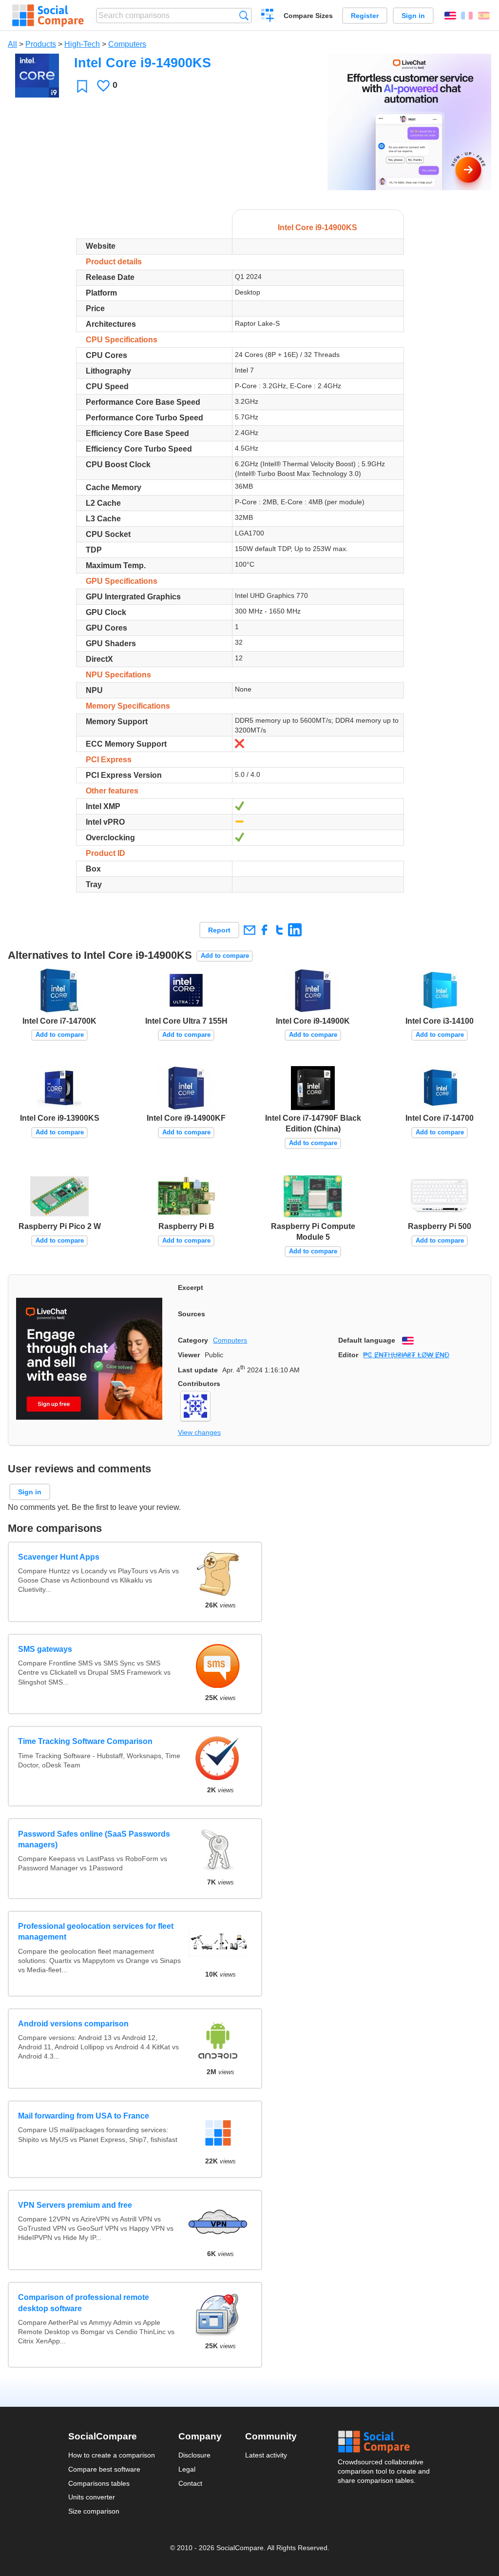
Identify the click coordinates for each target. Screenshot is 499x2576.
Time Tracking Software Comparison (85, 1741)
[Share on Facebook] (264, 930)
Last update (198, 1370)
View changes (199, 1432)
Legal (187, 2469)
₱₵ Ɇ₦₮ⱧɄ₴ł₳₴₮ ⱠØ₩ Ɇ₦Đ (406, 1355)
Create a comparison (268, 17)
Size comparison (94, 2511)
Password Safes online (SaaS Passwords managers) (94, 1839)
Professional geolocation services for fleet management (96, 1932)
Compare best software (104, 2469)
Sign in (413, 16)
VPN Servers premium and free (75, 2205)
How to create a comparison (112, 2455)
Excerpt (191, 1288)
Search (244, 15)
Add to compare (225, 956)
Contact (190, 2483)
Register (365, 16)
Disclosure (194, 2455)
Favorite (82, 86)
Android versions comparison (73, 2024)
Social (384, 2442)
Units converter (92, 2497)
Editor (348, 1355)
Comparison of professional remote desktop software (84, 2303)
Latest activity (266, 2455)
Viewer (189, 1355)
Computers (127, 44)
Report (219, 930)
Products (41, 44)
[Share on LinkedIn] (295, 930)
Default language (367, 1340)
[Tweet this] (279, 930)
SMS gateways (45, 1649)
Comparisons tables (99, 2483)
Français (467, 16)
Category (193, 1340)
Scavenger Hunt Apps (59, 1557)
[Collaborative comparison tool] (48, 16)
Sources (192, 1314)
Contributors (199, 1384)
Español (484, 16)
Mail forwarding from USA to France (84, 2116)
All (12, 44)
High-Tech (82, 44)
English (450, 16)
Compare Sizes (308, 16)
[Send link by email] (249, 930)
